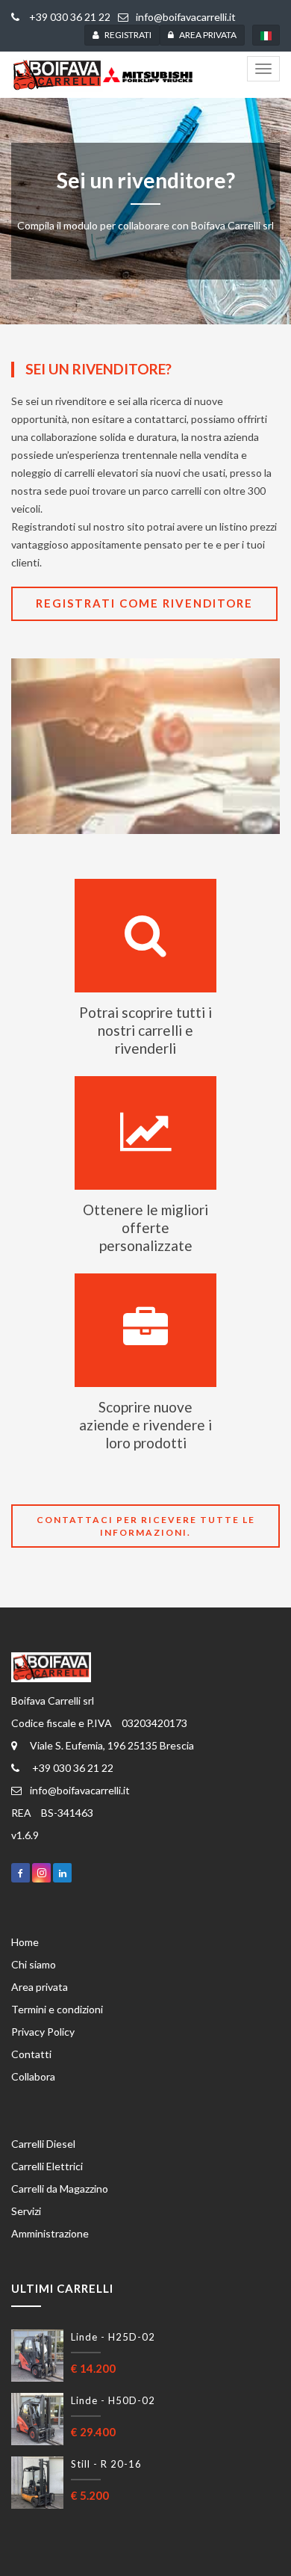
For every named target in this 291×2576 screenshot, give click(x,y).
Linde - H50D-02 (113, 2400)
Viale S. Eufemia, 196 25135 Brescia (112, 1745)
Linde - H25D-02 (113, 2337)
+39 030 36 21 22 (69, 17)
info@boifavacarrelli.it (186, 17)
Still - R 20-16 (106, 2464)
